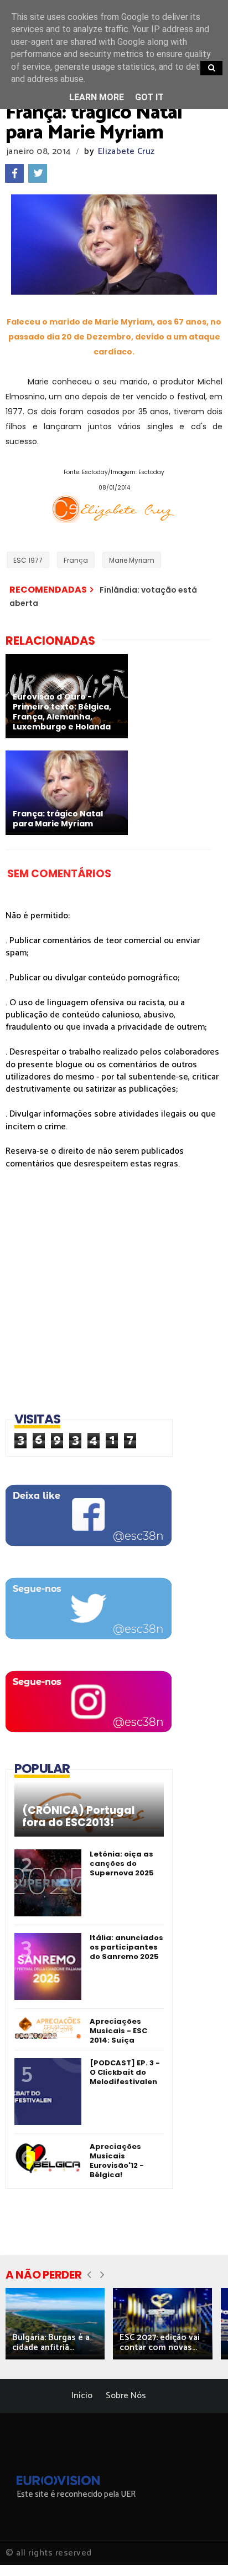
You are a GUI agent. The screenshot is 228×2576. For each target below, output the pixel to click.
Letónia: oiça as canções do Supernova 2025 (122, 1863)
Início (82, 2396)
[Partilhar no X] (38, 173)
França (76, 560)
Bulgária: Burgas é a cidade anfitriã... (51, 2343)
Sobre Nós (126, 2396)
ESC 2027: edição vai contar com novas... (160, 2343)
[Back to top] (201, 2549)
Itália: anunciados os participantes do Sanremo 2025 (126, 1947)
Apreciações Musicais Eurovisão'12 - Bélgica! (117, 2161)
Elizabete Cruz (126, 151)
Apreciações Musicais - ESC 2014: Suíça (118, 2031)
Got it (149, 97)
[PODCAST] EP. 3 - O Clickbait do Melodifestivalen (125, 2072)
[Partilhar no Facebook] (14, 173)
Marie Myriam (132, 560)
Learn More (97, 97)
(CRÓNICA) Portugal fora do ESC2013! (79, 1817)
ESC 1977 (28, 560)
